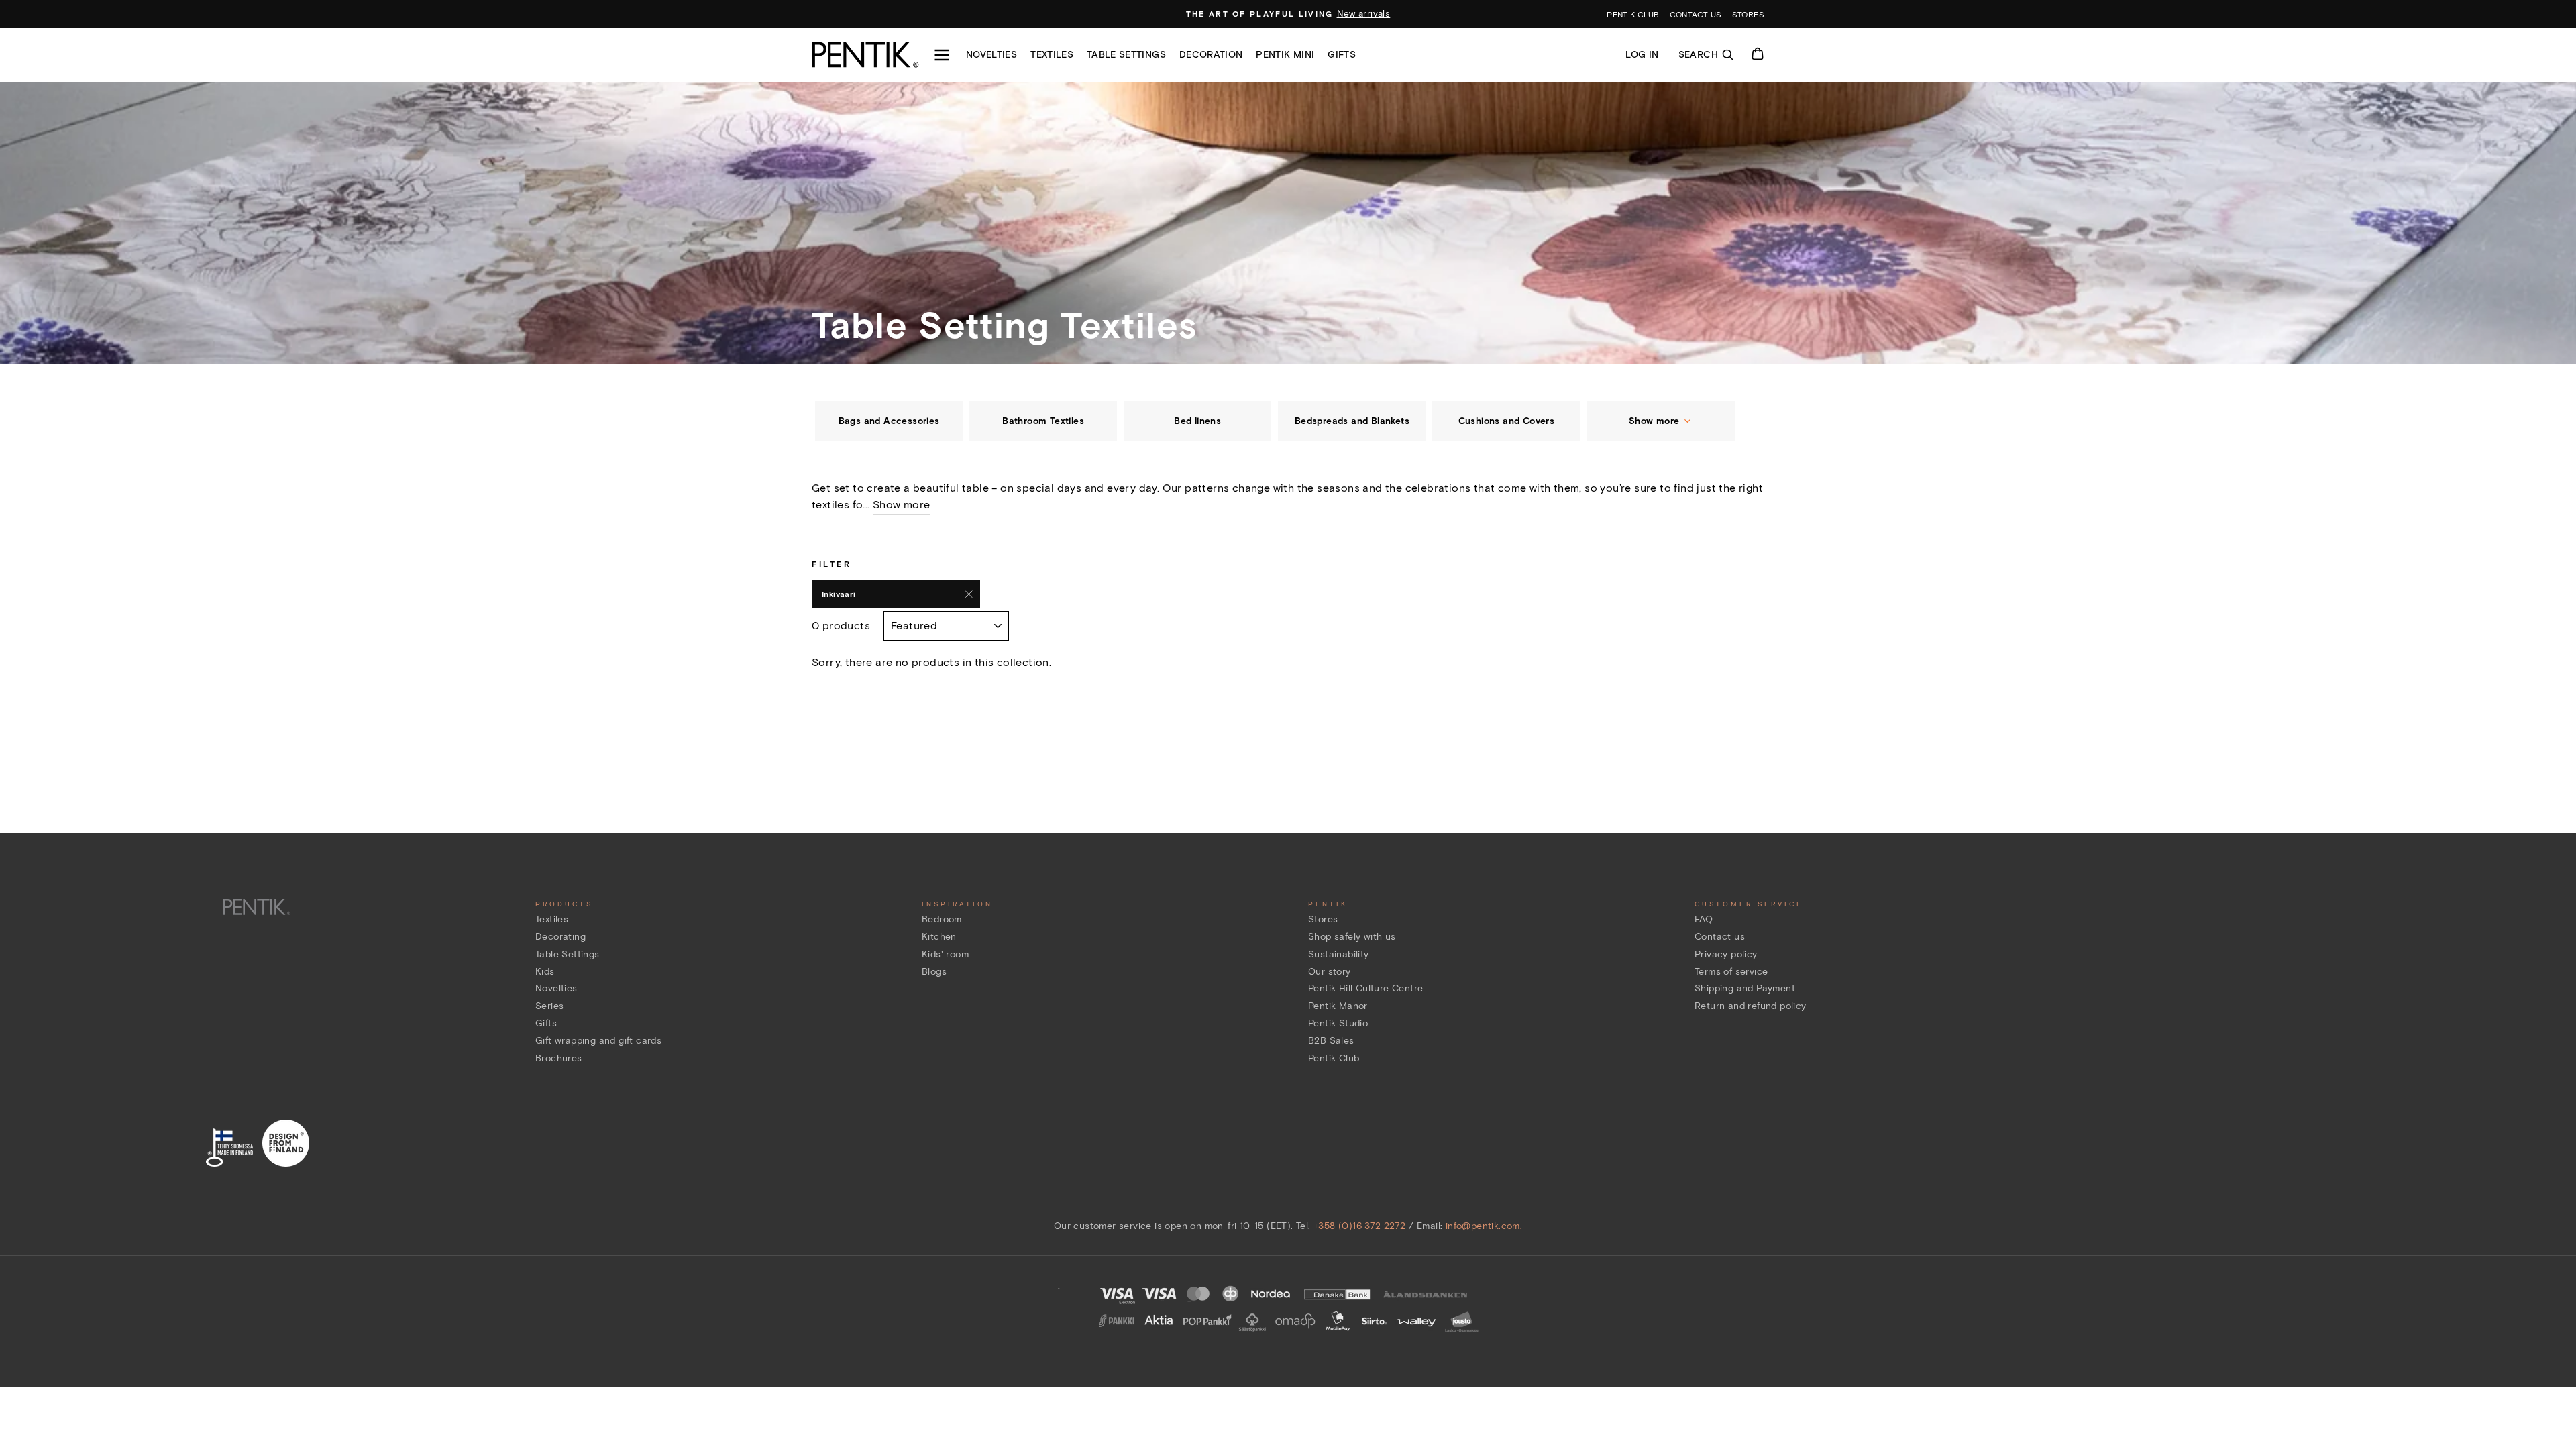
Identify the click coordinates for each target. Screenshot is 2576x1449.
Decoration (1211, 55)
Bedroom (942, 919)
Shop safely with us (1352, 937)
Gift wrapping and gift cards (598, 1041)
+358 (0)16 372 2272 (1360, 1226)
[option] (1288, 14)
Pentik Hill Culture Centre (1365, 988)
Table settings (1126, 55)
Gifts (1342, 55)
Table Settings (568, 954)
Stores (1748, 14)
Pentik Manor (1338, 1006)
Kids (545, 972)
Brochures (559, 1058)
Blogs (934, 972)
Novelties (991, 55)
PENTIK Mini (1285, 55)
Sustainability (1339, 954)
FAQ (1704, 919)
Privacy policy (1726, 954)
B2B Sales (1331, 1041)
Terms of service (1731, 972)
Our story (1330, 972)
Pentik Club (1334, 1058)
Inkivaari (839, 594)
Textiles (1052, 55)
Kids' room (945, 954)
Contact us (1696, 14)
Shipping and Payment (1745, 988)
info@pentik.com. (1484, 1226)
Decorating (560, 937)
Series (549, 1006)
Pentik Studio (1338, 1023)
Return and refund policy (1751, 1006)
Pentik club (1633, 14)
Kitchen (939, 937)
